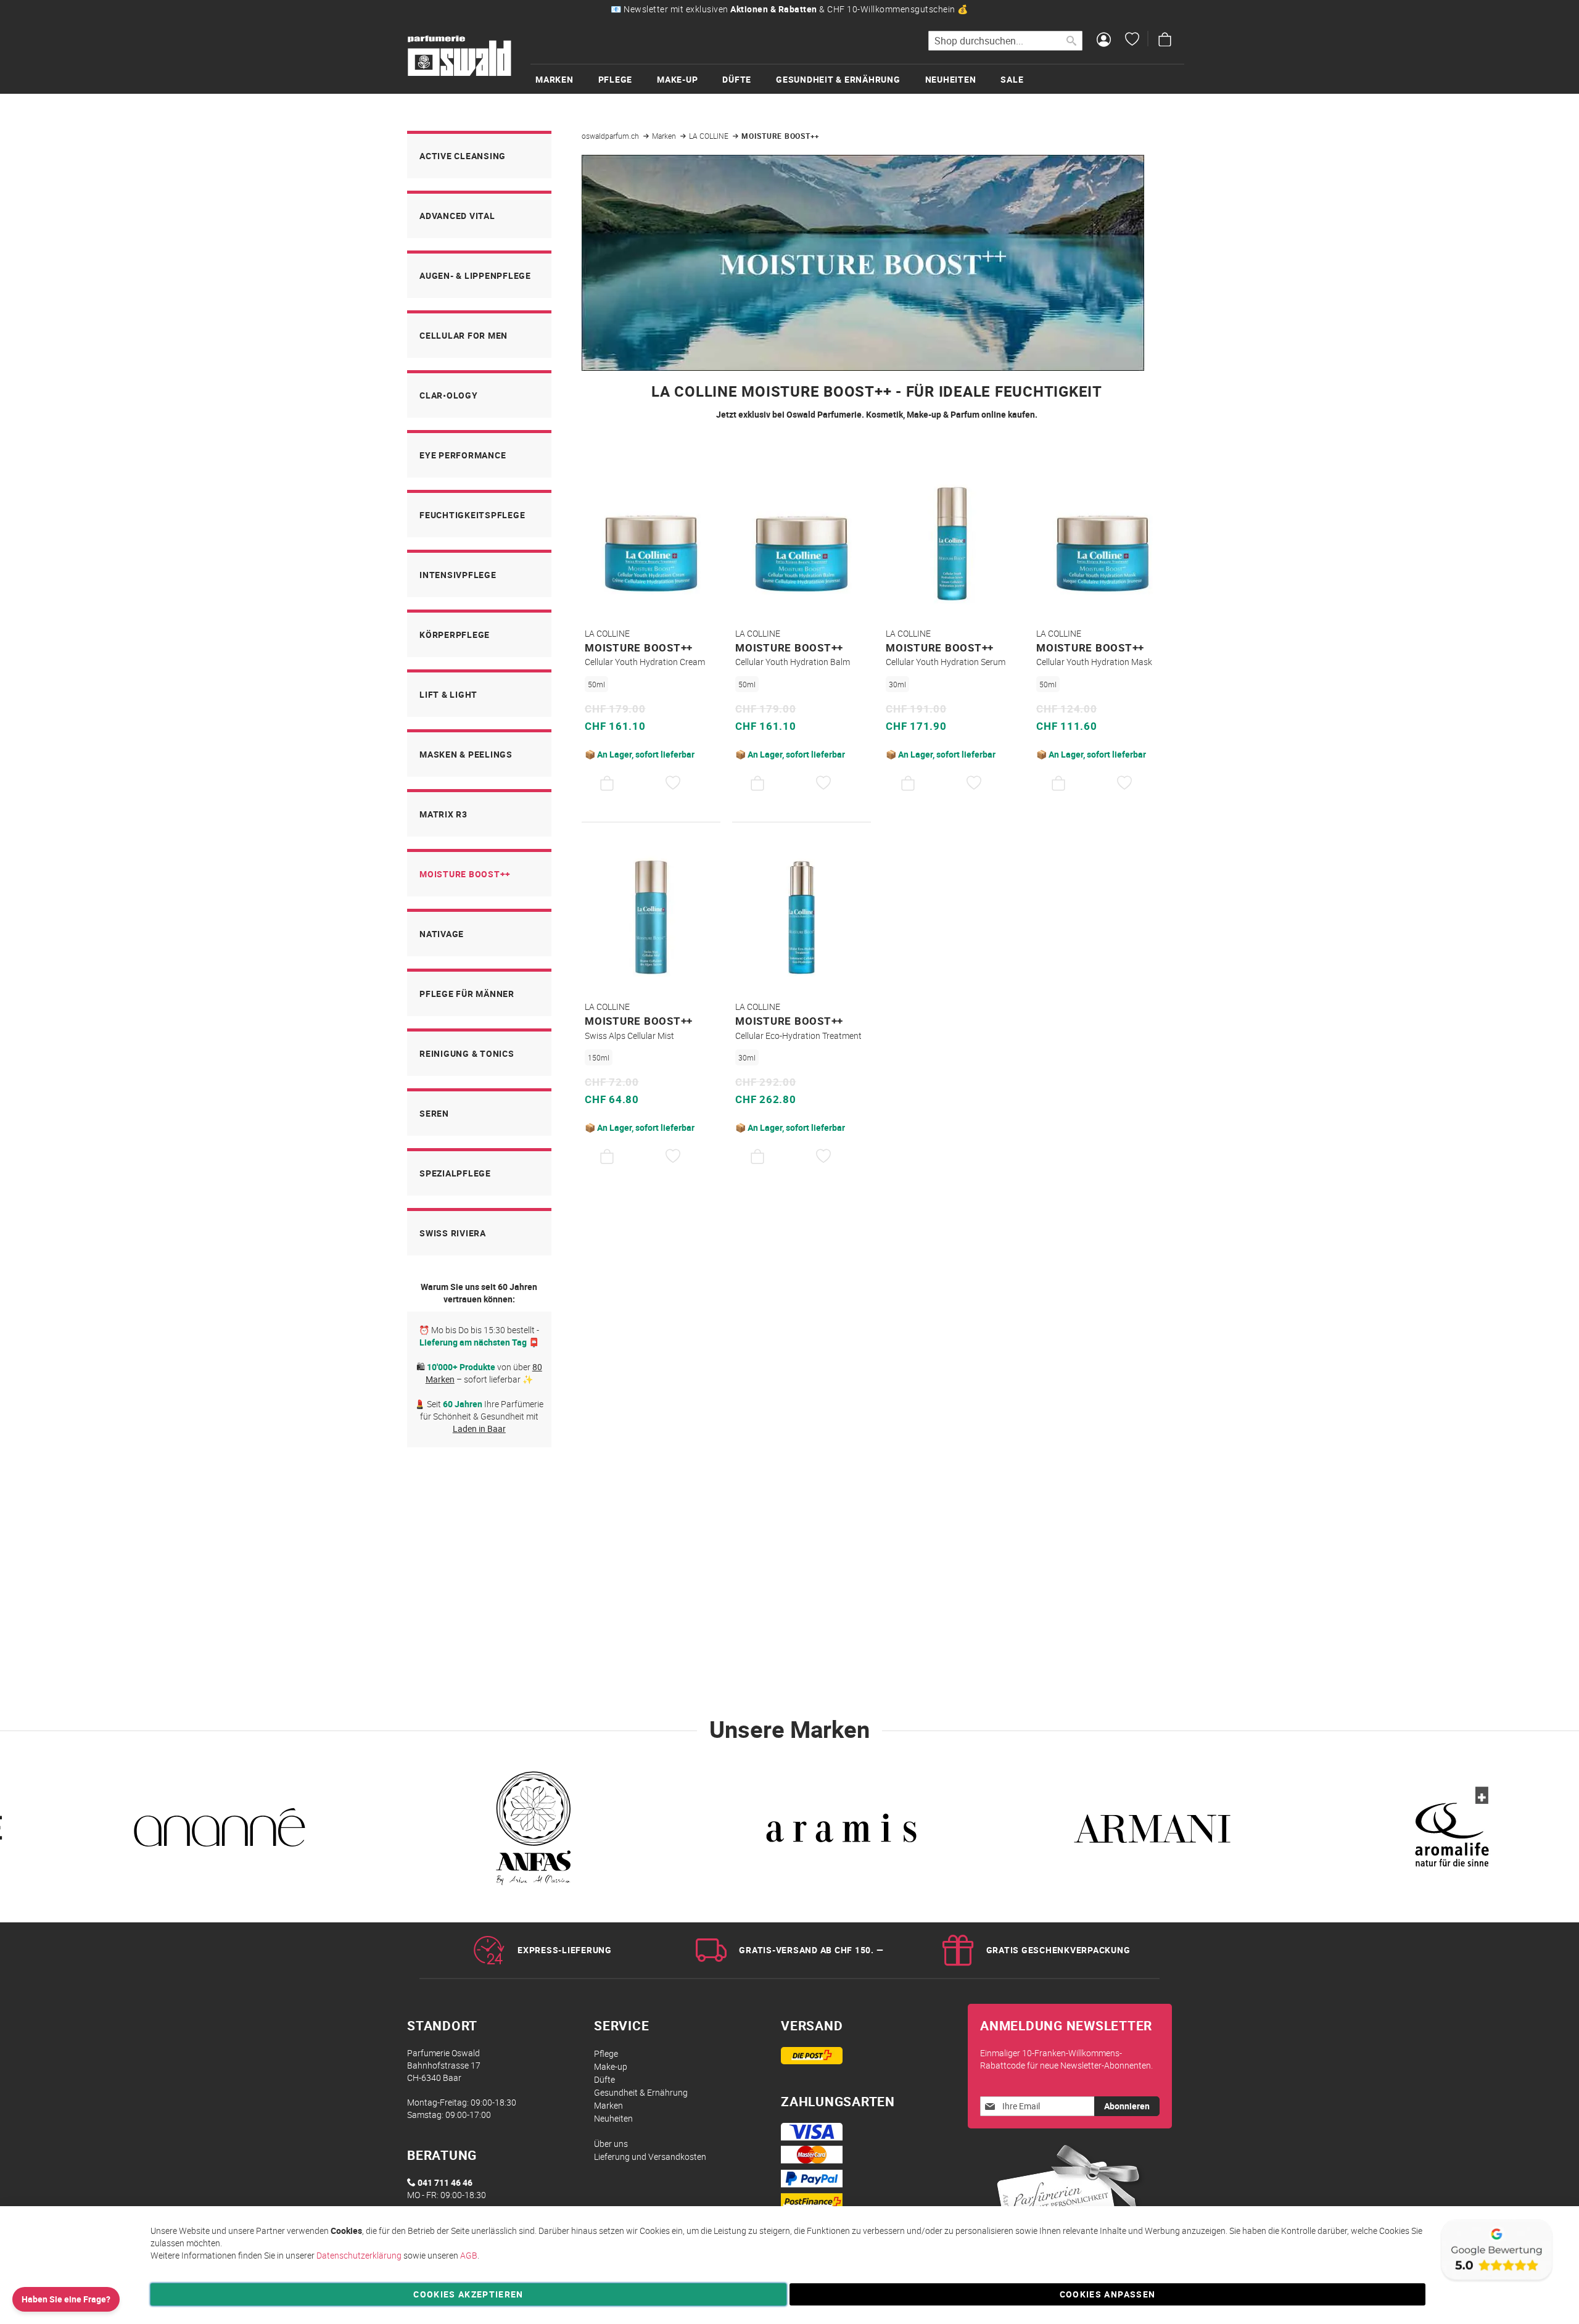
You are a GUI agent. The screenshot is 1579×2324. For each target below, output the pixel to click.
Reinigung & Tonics (467, 1053)
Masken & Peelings (466, 754)
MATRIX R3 (443, 814)
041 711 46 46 (445, 2182)
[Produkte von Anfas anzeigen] (530, 1833)
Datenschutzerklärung (359, 2255)
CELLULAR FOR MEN (464, 335)
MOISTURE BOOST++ (465, 874)
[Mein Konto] (1104, 41)
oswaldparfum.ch (611, 136)
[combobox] (1005, 41)
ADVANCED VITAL (457, 216)
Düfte (604, 2079)
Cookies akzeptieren (468, 2294)
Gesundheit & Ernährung (641, 2092)
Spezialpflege (455, 1173)
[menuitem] (567, 79)
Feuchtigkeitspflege (472, 515)
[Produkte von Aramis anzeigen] (841, 1833)
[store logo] (460, 56)
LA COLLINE (710, 136)
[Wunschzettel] (1132, 41)
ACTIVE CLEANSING (463, 156)
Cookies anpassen (1108, 2294)
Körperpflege (455, 635)
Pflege (606, 2053)
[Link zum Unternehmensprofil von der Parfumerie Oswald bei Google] (1496, 2281)
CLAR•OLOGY (449, 395)
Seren (434, 1113)
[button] (673, 784)
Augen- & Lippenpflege (475, 275)
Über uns (611, 2144)
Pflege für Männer (467, 994)
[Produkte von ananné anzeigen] (220, 1833)
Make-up (611, 2066)
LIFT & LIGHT (448, 694)
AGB (469, 2255)
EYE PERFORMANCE (463, 455)
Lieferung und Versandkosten (650, 2157)
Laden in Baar (479, 1429)
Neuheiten (613, 2118)
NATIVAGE (442, 934)
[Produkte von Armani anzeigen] (1152, 1833)
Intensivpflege (458, 575)
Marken (665, 136)
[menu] (857, 79)
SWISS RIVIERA (453, 1233)
